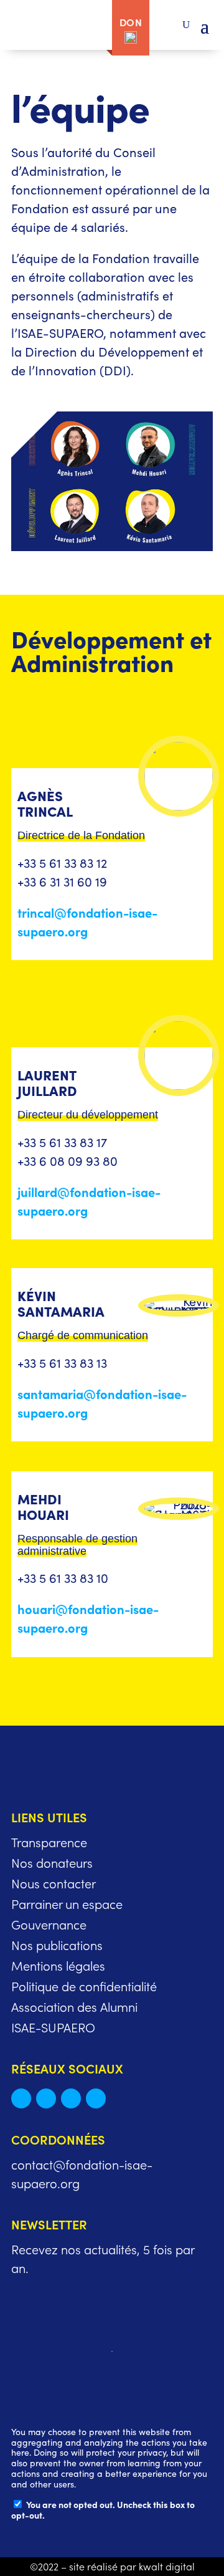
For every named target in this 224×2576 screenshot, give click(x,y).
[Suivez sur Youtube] (96, 2098)
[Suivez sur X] (21, 2098)
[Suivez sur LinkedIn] (46, 2098)
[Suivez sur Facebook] (71, 2098)
